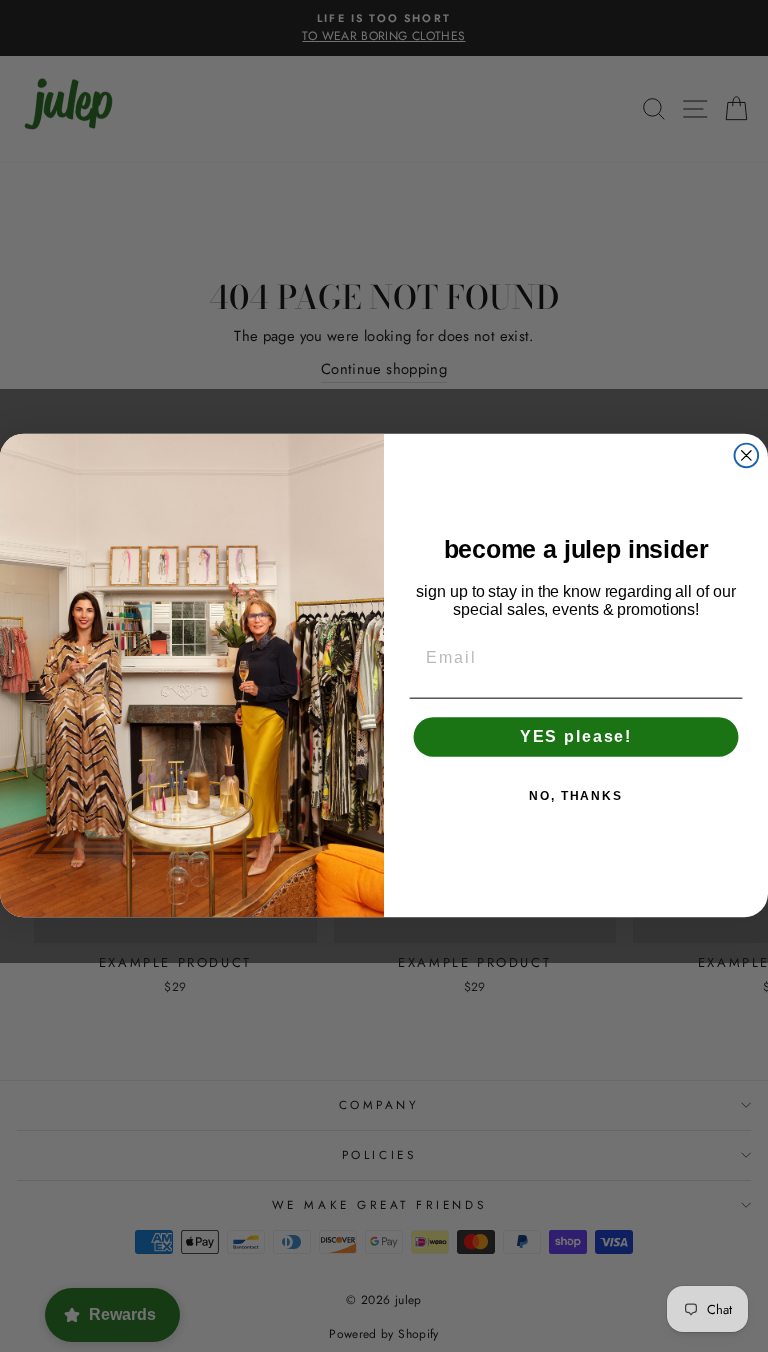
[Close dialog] (747, 456)
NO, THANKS (576, 797)
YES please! (576, 737)
